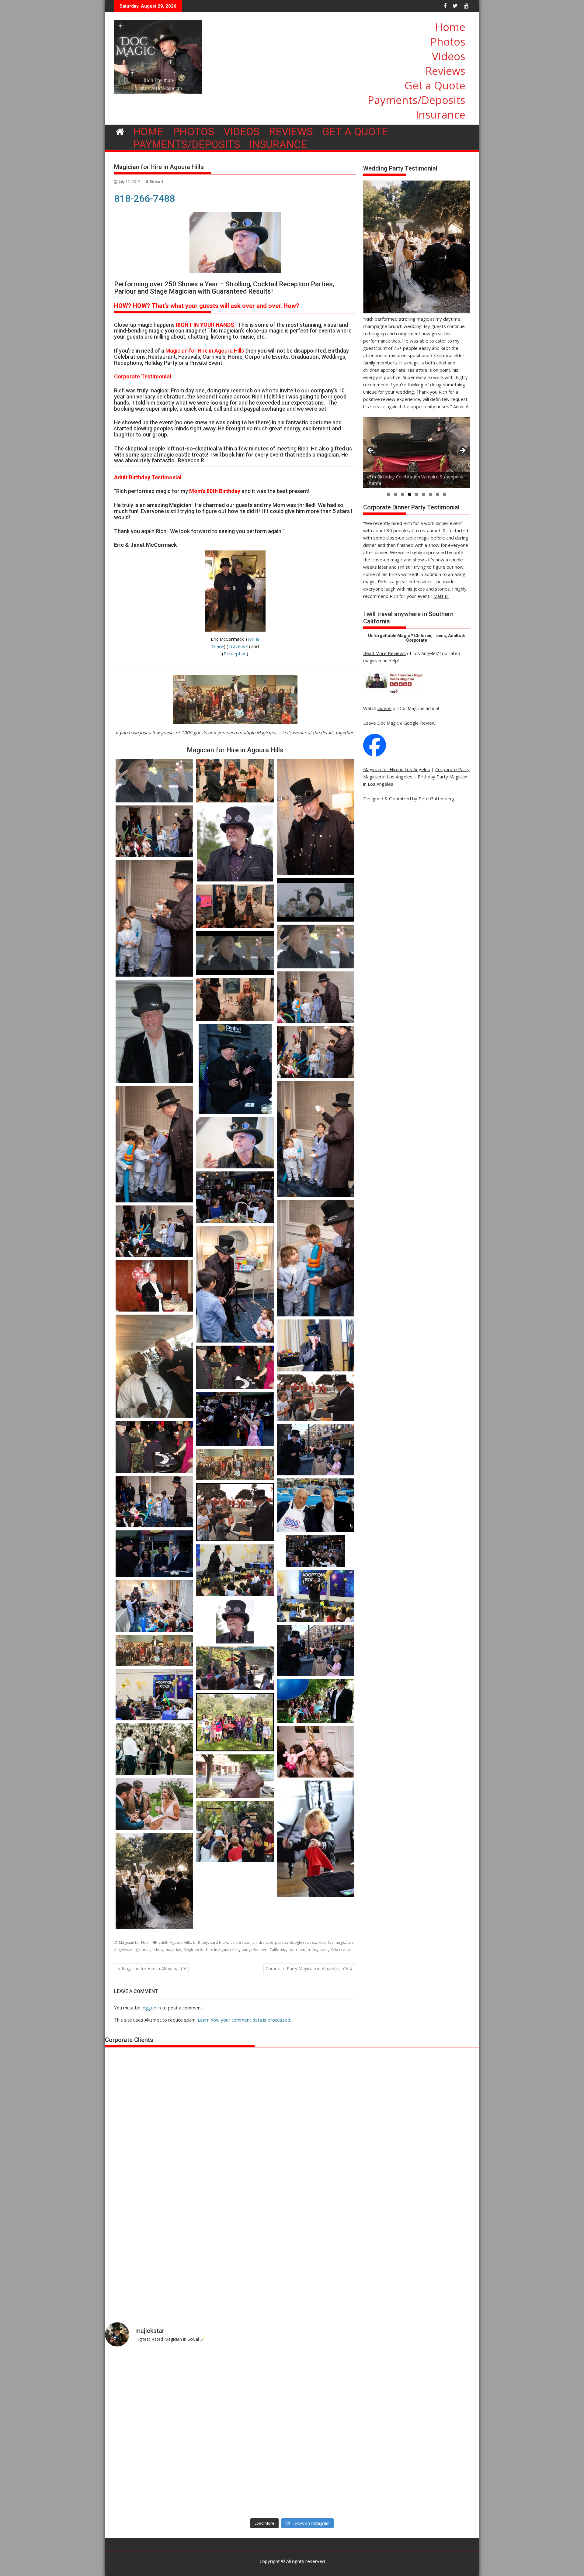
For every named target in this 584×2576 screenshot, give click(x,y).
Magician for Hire (134, 1942)
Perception (235, 653)
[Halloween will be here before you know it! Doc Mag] (433, 2379)
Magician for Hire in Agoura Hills (211, 1950)
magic (135, 1950)
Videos (449, 56)
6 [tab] (424, 494)
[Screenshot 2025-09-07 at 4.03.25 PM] (154, 1881)
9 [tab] (445, 494)
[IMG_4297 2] (235, 1894)
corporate (278, 1942)
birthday (200, 1942)
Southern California (270, 1950)
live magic (336, 1942)
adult (163, 1942)
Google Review (420, 723)
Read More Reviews (384, 653)
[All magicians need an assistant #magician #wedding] (339, 2379)
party (246, 1950)
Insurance (441, 114)
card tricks (219, 1942)
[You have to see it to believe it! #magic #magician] (245, 2488)
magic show (153, 1950)
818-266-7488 (144, 198)
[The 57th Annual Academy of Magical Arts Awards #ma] (433, 2488)
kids (322, 1942)
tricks (312, 1950)
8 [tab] (438, 494)
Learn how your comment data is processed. (244, 2020)
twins (324, 1950)
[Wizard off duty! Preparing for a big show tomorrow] (245, 2379)
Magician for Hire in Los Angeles (397, 769)
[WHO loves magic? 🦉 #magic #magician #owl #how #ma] (151, 2433)
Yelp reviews (341, 1950)
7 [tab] (431, 494)
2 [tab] (396, 494)
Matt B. (441, 596)
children (260, 1942)
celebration (240, 1942)
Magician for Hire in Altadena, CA (154, 1969)
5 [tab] (417, 494)
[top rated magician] (394, 694)
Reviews (445, 71)
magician (174, 1950)
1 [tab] (389, 494)
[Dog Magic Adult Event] (154, 1749)
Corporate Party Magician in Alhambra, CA (307, 1969)
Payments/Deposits (417, 100)
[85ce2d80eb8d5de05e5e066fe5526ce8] (154, 1804)
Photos (448, 41)
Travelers (238, 646)
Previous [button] (371, 451)
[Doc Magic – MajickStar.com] (120, 131)
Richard (156, 182)
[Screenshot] (316, 1752)
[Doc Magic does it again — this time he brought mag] (151, 2488)
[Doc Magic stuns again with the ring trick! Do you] (433, 2433)
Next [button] (462, 451)
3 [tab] (403, 494)
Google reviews (303, 1942)
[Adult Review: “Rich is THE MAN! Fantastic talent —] (245, 2433)
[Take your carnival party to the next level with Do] (339, 2433)
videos (384, 708)
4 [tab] (410, 494)
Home (450, 27)
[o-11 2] (316, 1839)
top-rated (297, 1950)
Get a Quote (435, 85)
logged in (151, 2008)
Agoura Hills (180, 1942)
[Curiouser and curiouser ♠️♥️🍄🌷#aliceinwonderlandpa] (151, 2379)
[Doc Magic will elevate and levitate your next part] (339, 2488)
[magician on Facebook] (375, 755)
